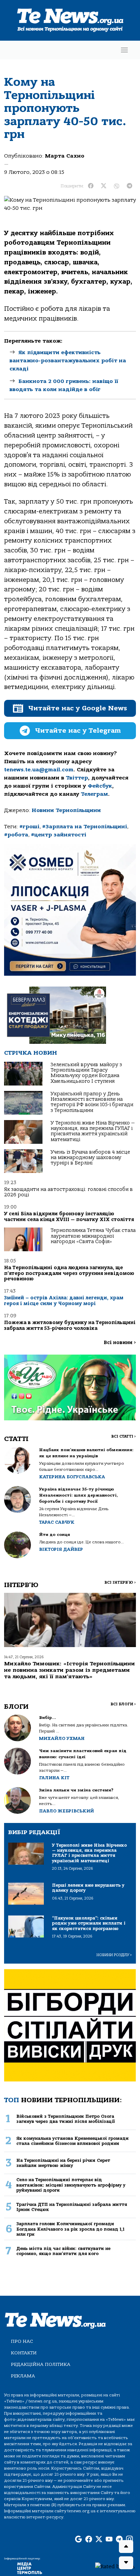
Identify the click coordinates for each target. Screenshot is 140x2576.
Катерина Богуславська (72, 1477)
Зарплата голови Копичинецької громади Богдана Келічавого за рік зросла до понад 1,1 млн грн (70, 2229)
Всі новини (120, 1343)
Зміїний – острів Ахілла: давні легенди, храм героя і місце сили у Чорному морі (64, 1301)
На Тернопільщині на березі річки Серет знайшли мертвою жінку (63, 2163)
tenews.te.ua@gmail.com (39, 770)
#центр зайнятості (59, 835)
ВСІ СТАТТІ (124, 1436)
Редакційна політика (41, 2364)
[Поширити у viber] (117, 186)
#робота (16, 835)
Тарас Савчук (57, 1522)
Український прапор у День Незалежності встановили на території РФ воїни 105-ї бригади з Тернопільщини (92, 1102)
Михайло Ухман (62, 1738)
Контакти (24, 2353)
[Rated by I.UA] (115, 2566)
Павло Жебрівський (66, 1811)
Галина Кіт (54, 1778)
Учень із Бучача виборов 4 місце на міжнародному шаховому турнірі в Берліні (90, 1158)
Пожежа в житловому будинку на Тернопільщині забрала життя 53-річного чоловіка (70, 1325)
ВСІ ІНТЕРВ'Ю (120, 1583)
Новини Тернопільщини (66, 810)
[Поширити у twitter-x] (104, 186)
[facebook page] (89, 2540)
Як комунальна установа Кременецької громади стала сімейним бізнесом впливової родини (73, 2141)
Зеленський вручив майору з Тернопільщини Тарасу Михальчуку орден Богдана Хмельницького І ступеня (86, 1073)
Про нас (22, 2341)
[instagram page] (129, 2540)
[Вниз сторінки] (126, 2563)
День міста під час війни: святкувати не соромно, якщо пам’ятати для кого (63, 2251)
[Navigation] (124, 50)
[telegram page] (119, 2540)
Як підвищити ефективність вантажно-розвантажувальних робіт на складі (68, 361)
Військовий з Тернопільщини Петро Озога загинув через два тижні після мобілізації (66, 2119)
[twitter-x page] (99, 2540)
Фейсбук (100, 786)
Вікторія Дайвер (61, 1549)
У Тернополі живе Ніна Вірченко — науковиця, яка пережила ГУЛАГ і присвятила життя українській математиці (93, 1131)
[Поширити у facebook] (91, 186)
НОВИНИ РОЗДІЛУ (114, 1955)
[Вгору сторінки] (126, 2547)
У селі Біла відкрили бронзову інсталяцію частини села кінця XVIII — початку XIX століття (69, 1216)
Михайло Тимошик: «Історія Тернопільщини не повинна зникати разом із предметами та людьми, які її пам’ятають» (69, 1670)
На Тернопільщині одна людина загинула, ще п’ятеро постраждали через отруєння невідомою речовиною (69, 1273)
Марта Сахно (65, 156)
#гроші (29, 827)
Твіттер (77, 778)
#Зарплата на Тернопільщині (85, 827)
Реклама (23, 2376)
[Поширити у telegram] (129, 186)
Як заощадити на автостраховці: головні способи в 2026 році (68, 1192)
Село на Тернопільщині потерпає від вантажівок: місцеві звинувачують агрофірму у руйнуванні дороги (71, 2185)
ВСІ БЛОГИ (123, 1704)
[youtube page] (109, 2540)
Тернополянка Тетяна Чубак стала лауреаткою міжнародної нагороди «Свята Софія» (93, 1236)
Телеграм (94, 794)
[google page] (78, 2540)
